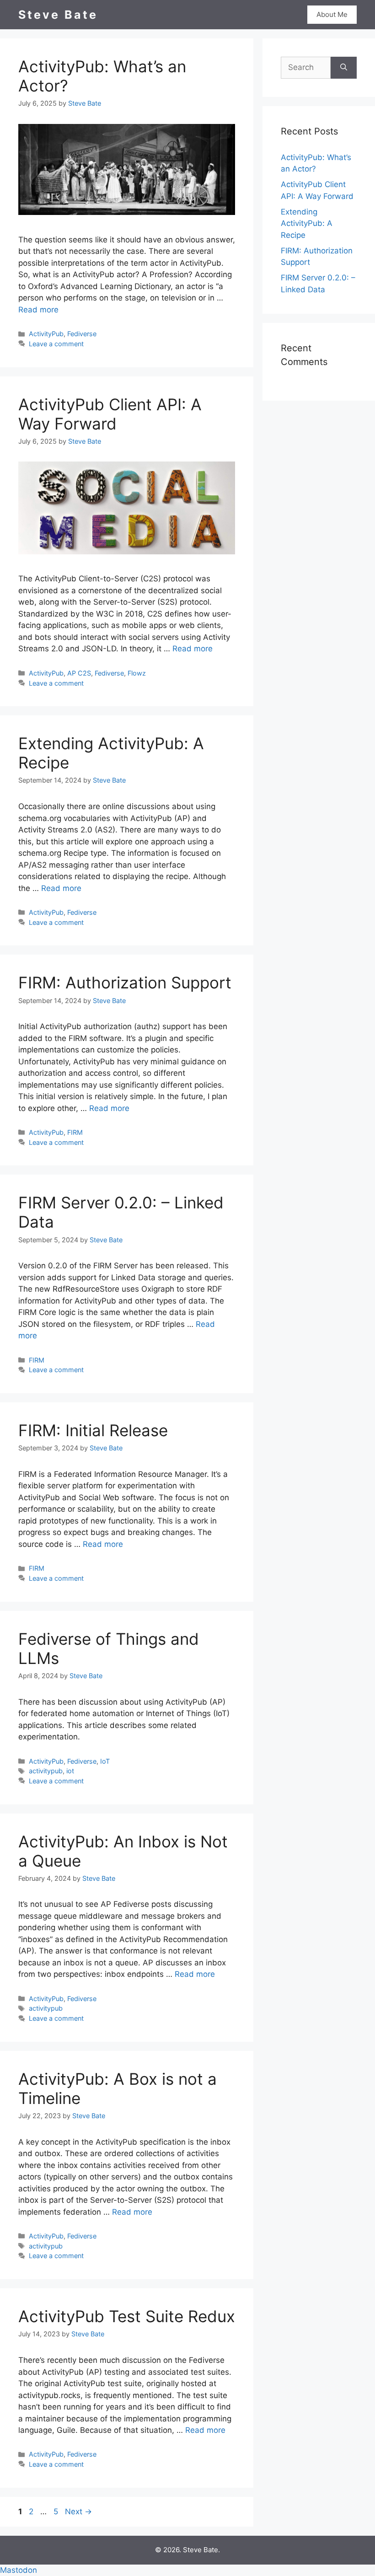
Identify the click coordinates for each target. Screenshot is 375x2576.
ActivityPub (46, 334)
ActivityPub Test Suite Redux (127, 2316)
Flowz (137, 673)
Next (78, 2512)
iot (70, 1771)
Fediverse (82, 334)
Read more (38, 310)
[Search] (344, 68)
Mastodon (19, 2570)
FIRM (75, 1132)
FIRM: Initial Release (93, 1430)
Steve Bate (58, 15)
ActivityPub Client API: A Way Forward (110, 414)
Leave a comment (56, 344)
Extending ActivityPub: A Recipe (307, 223)
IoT (105, 1761)
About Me (332, 14)
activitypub (46, 1771)
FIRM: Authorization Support (125, 982)
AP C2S (79, 673)
